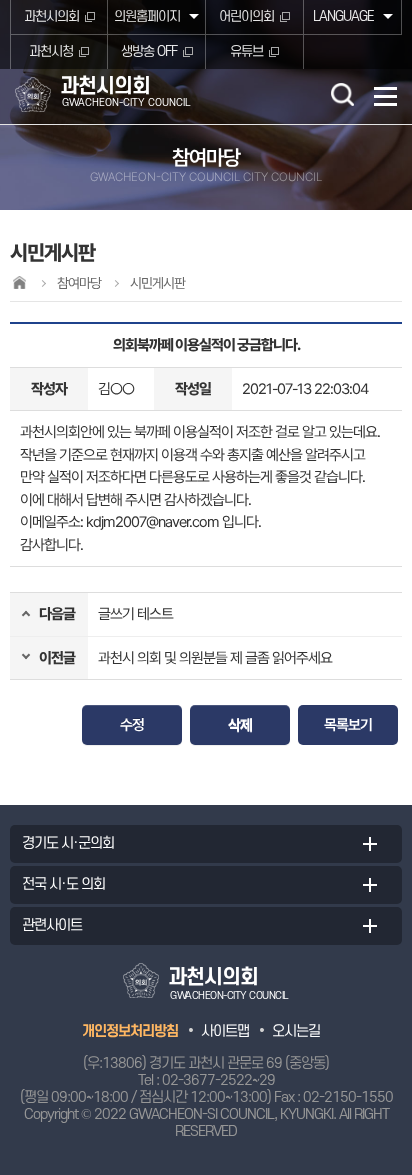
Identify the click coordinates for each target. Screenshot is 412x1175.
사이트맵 (225, 1031)
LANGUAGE (343, 16)
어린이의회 (246, 16)
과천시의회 (51, 16)
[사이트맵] (385, 96)
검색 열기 (342, 94)
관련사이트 (52, 925)
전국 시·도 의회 (63, 884)
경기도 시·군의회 (68, 843)
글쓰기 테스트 (135, 614)
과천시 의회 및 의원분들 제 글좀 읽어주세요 (215, 658)
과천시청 (51, 51)
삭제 (240, 725)
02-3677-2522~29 (218, 1080)
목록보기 (348, 725)
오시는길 (296, 1031)
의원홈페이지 (147, 16)
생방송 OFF (149, 51)
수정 (132, 725)
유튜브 (246, 51)
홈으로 (19, 282)
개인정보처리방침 (130, 1031)
